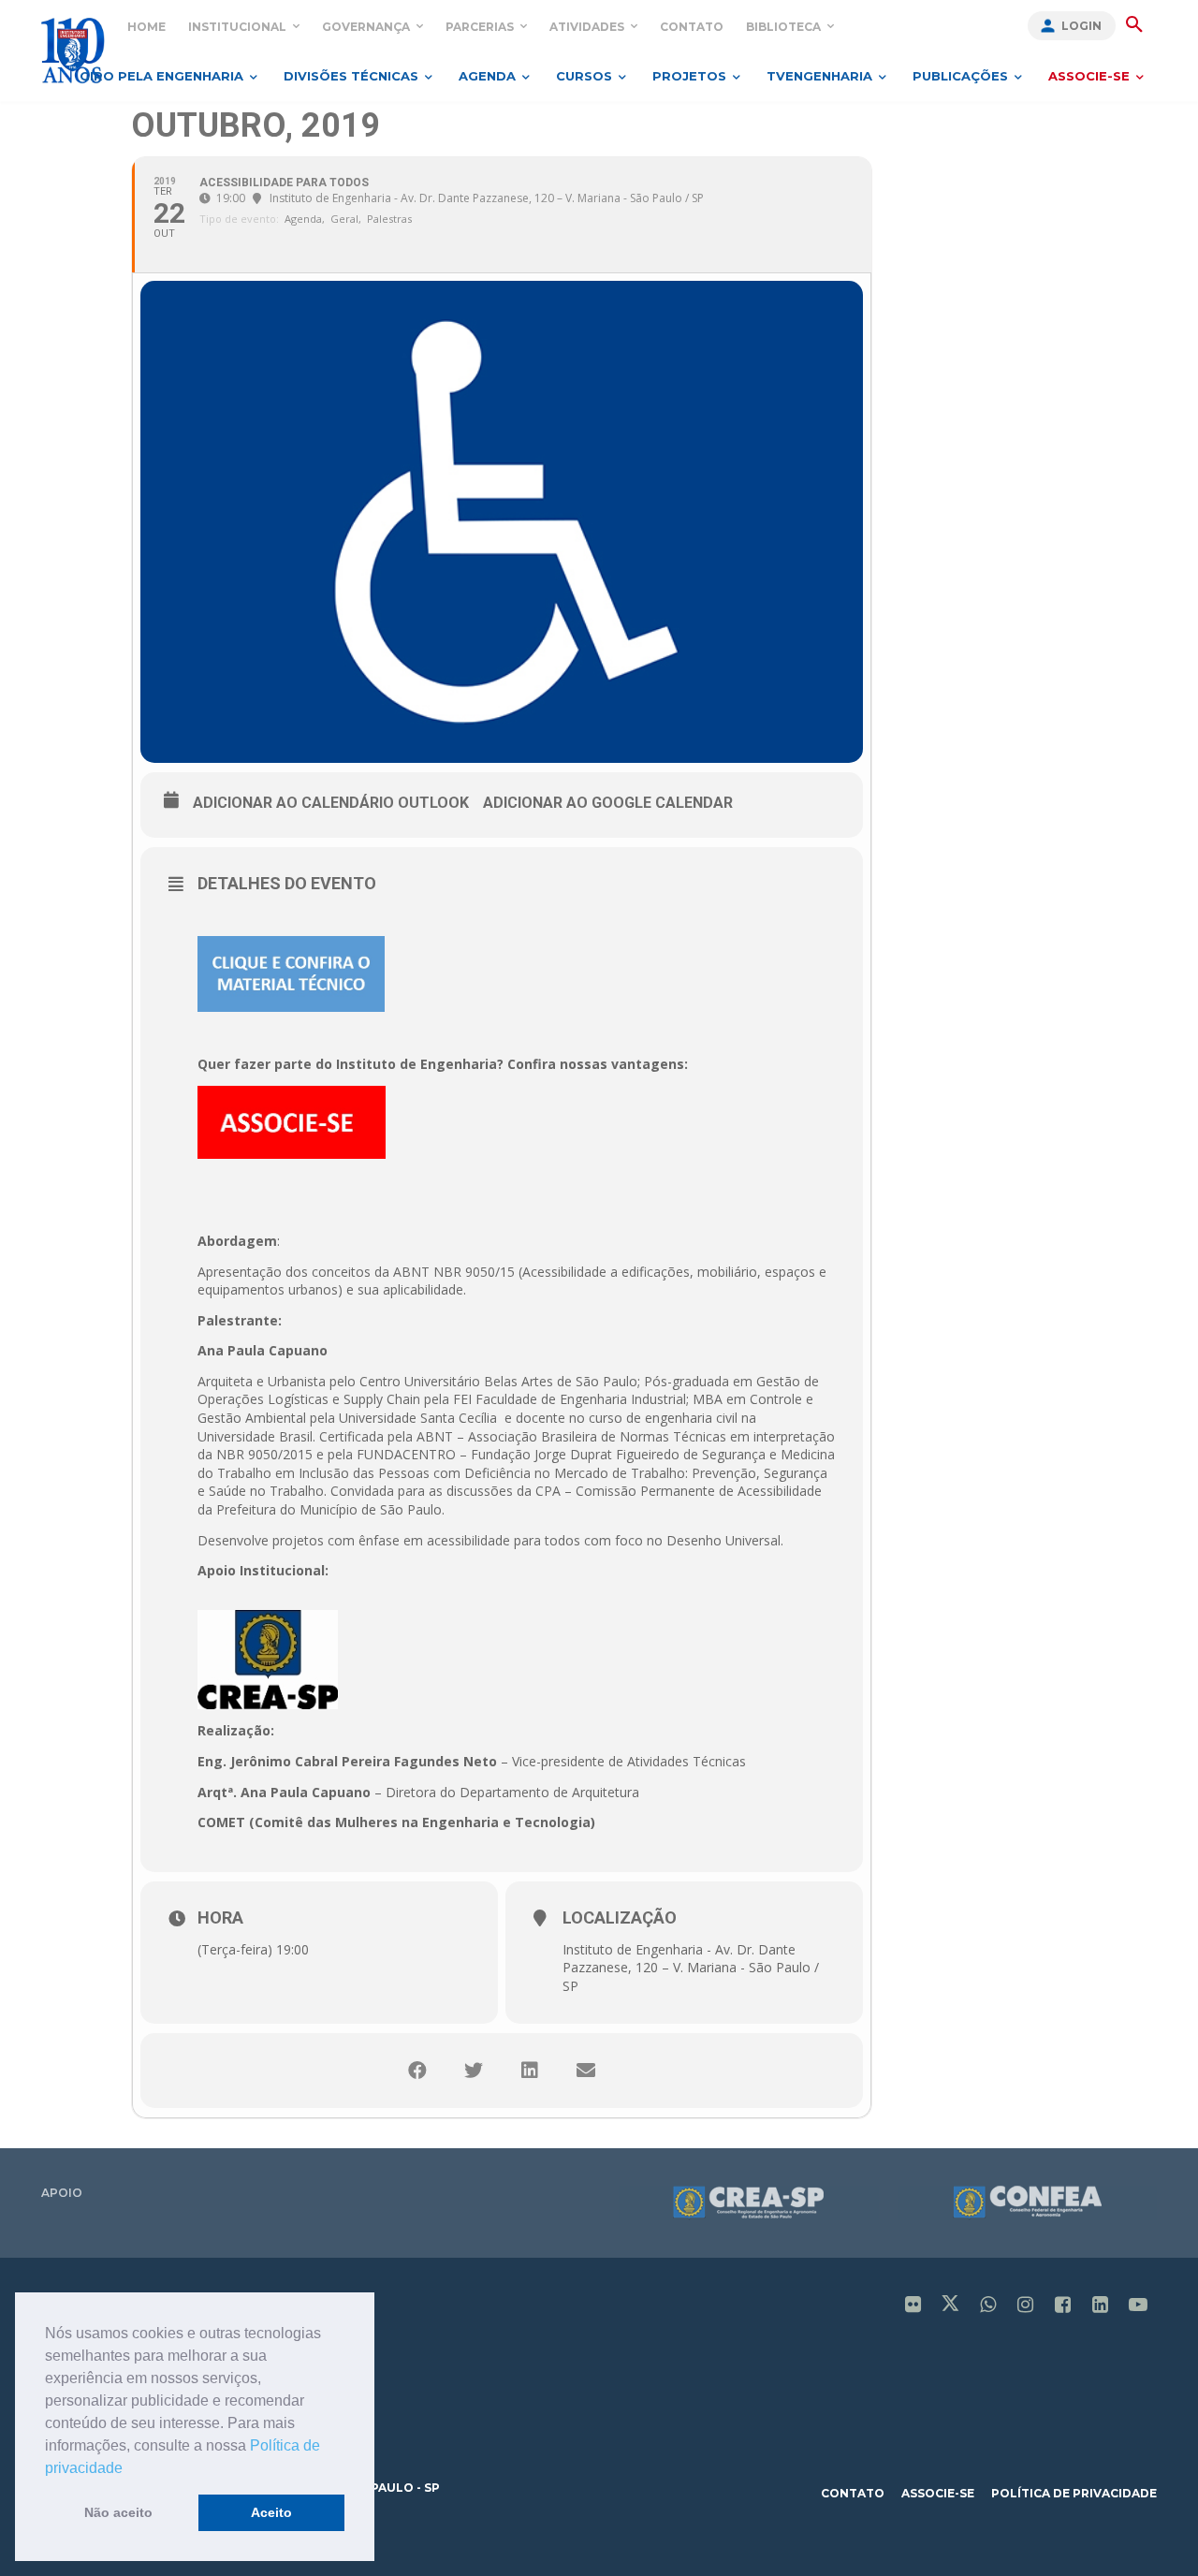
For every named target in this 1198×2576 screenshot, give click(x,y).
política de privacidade (1074, 2493)
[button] (129, 2469)
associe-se (938, 2493)
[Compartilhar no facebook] (417, 2071)
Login (1081, 26)
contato (853, 2493)
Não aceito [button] (118, 2512)
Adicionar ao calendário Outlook (331, 803)
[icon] (913, 2306)
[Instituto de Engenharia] (73, 50)
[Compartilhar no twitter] (474, 2071)
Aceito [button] (271, 2512)
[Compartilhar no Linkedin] (530, 2071)
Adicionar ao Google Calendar (608, 803)
